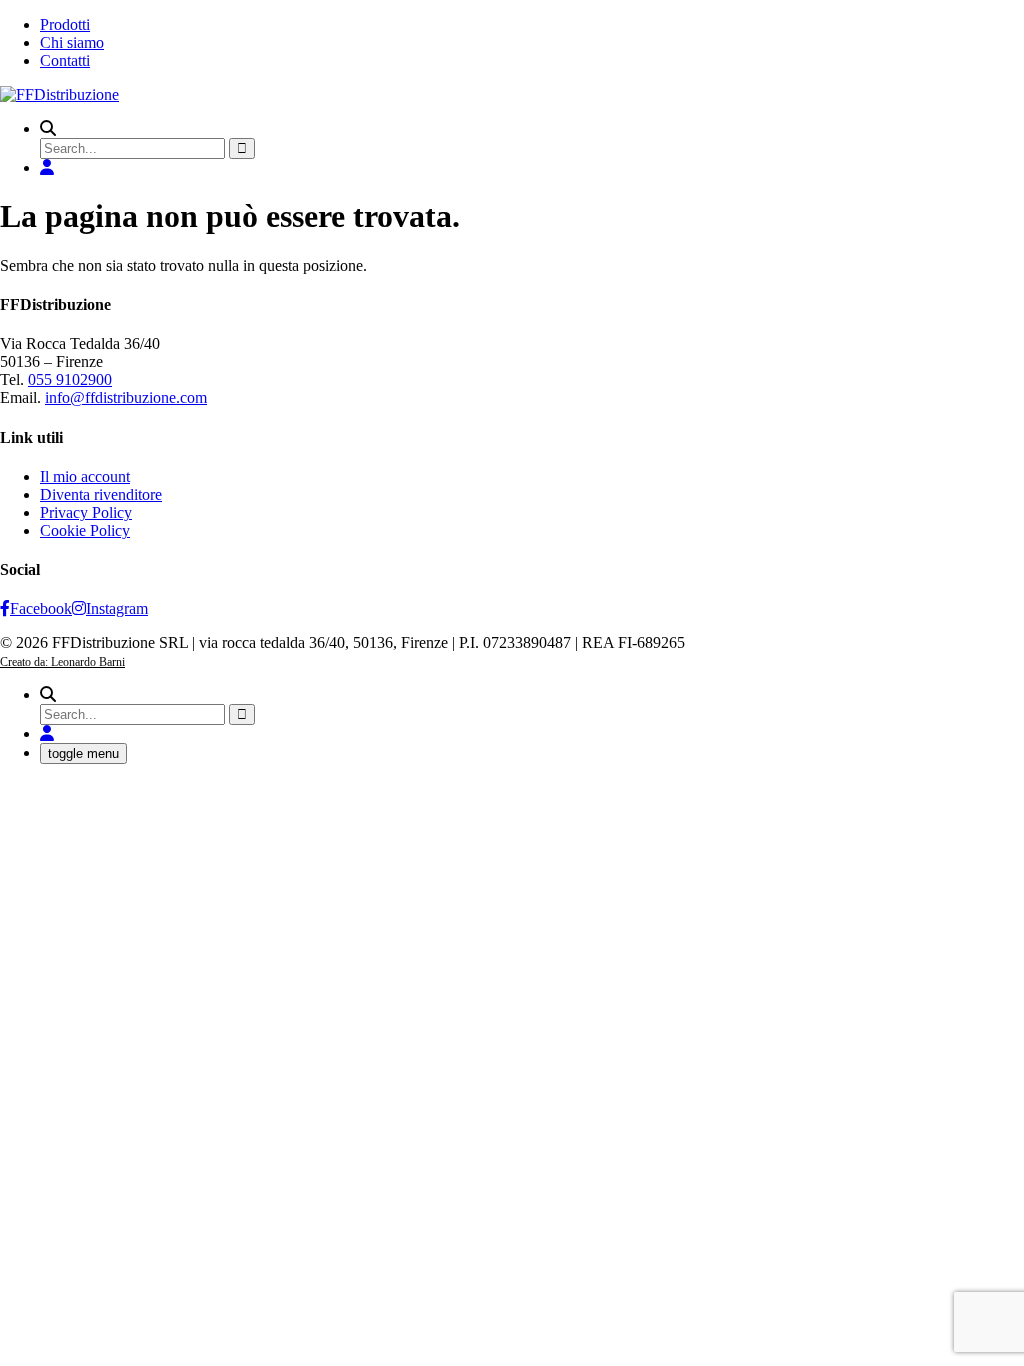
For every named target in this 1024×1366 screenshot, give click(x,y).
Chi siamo (72, 42)
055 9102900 (70, 379)
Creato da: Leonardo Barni (62, 662)
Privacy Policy (86, 512)
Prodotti (65, 24)
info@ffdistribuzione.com (126, 397)
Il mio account (85, 476)
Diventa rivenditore (101, 494)
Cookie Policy (85, 530)
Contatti (65, 60)
